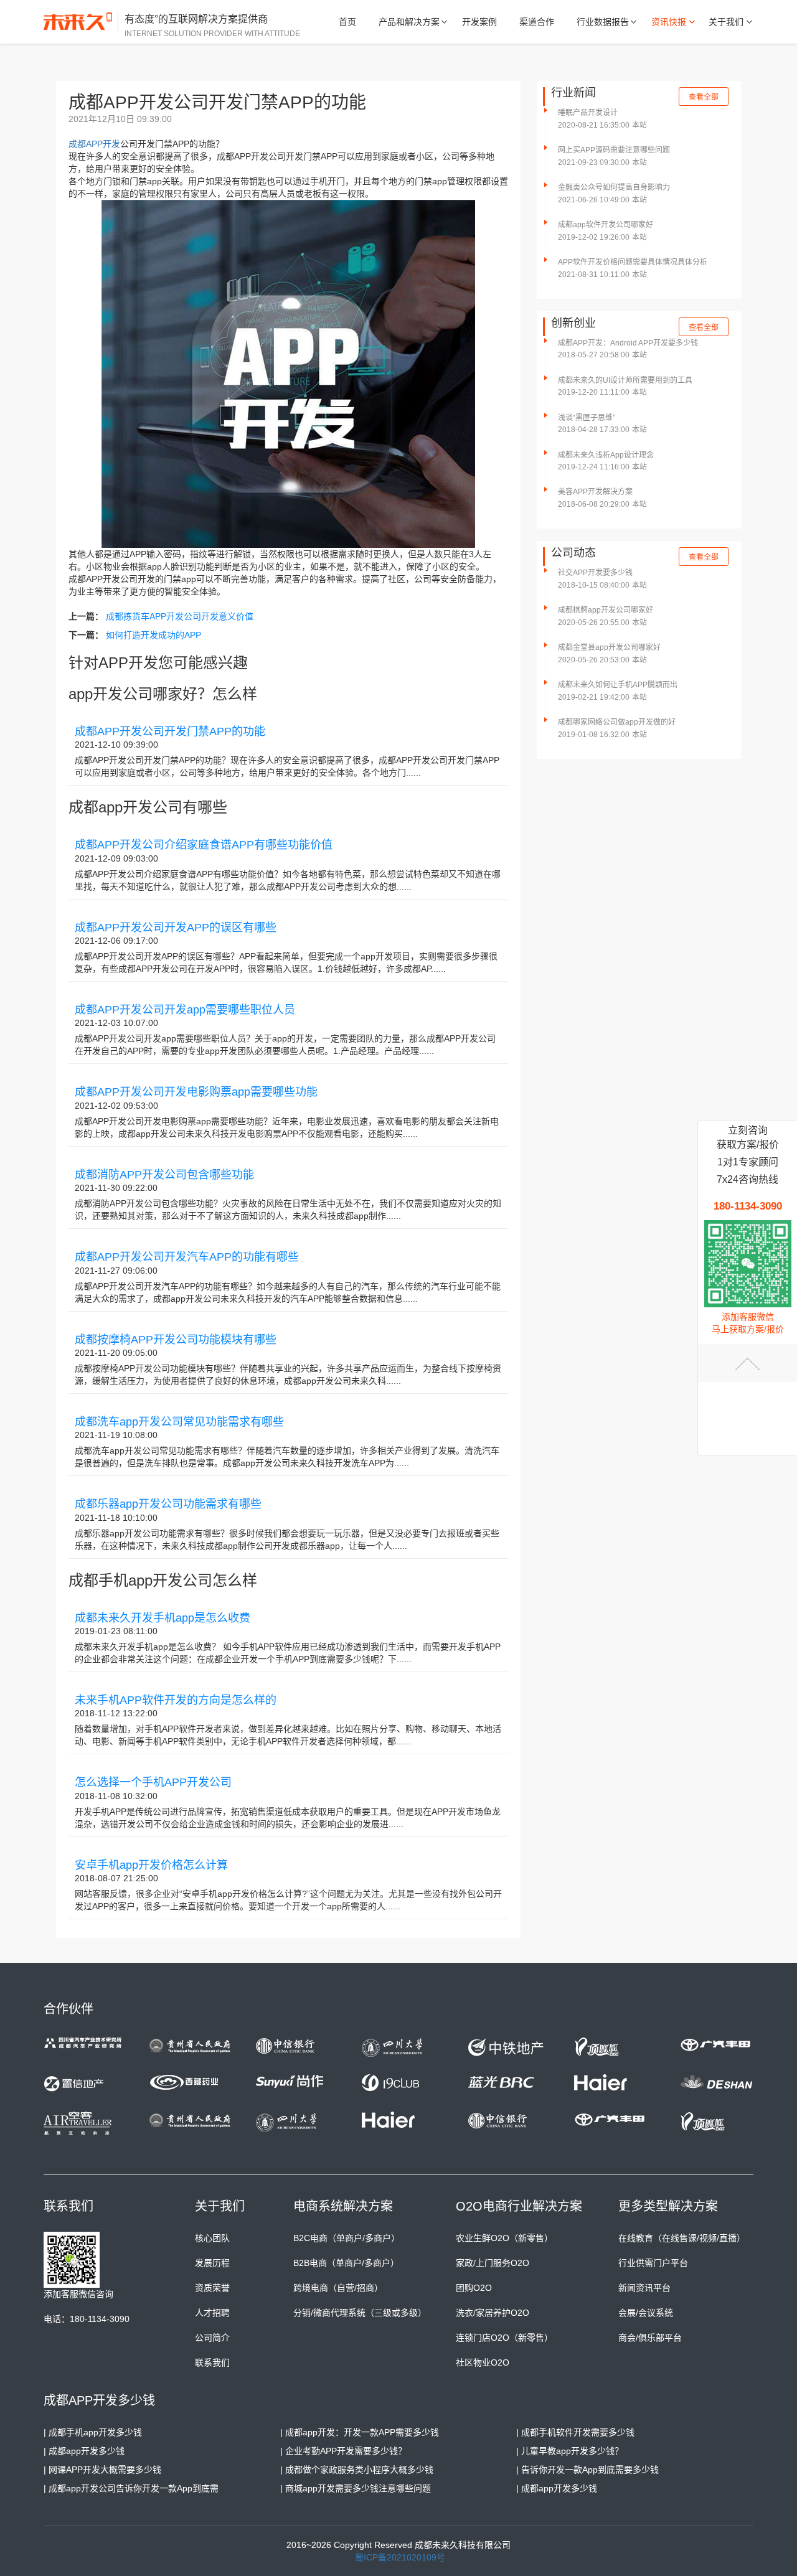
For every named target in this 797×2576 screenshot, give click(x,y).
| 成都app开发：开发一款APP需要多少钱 (360, 2432)
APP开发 (103, 144)
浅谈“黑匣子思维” (587, 418)
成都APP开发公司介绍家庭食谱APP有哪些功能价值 (204, 845)
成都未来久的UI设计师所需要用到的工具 (625, 380)
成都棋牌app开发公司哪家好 (606, 610)
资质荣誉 (212, 2288)
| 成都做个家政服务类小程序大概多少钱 (357, 2470)
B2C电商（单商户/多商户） (347, 2238)
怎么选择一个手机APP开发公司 (153, 1782)
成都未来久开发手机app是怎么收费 (163, 1618)
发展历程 (212, 2263)
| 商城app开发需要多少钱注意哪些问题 (356, 2488)
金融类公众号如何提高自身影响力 (614, 187)
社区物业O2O (483, 2362)
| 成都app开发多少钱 (84, 2451)
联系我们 (212, 2362)
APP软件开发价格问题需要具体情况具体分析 (633, 262)
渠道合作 (537, 22)
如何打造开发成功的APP (153, 635)
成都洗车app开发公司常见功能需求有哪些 (179, 1422)
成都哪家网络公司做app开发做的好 (617, 722)
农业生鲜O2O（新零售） (504, 2238)
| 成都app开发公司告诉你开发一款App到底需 (131, 2488)
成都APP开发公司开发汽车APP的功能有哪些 (187, 1257)
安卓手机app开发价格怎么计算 (151, 1865)
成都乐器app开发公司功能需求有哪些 (168, 1504)
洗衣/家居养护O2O (493, 2313)
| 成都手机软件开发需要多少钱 (575, 2432)
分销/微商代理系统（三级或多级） (360, 2313)
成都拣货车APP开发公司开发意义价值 (180, 616)
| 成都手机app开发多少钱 (93, 2432)
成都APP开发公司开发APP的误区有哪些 (176, 928)
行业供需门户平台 (653, 2263)
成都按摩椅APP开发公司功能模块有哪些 (176, 1340)
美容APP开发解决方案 (595, 492)
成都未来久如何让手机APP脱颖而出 (618, 685)
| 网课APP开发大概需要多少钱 (102, 2470)
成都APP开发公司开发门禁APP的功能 (170, 731)
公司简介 (212, 2338)
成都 (77, 144)
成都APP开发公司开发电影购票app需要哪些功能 (196, 1092)
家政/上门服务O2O (493, 2263)
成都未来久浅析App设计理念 (606, 455)
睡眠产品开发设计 (588, 113)
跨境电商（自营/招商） (338, 2288)
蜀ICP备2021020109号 (400, 2557)
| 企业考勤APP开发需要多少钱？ (343, 2451)
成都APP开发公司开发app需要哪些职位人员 (185, 1010)
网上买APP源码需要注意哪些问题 (614, 150)
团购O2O (474, 2288)
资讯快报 (669, 22)
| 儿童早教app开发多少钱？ (570, 2451)
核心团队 (212, 2238)
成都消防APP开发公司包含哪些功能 (164, 1175)
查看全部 (704, 97)
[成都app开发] (81, 22)
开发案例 (479, 22)
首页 (347, 22)
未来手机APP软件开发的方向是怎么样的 (176, 1700)
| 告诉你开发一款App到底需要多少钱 (587, 2470)
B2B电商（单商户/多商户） (346, 2263)
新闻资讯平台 (644, 2288)
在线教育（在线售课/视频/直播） (682, 2238)
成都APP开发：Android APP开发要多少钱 (628, 343)
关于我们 (726, 22)
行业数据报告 (603, 22)
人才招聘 (212, 2313)
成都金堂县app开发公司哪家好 (609, 647)
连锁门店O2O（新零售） (504, 2338)
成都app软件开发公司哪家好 (606, 225)
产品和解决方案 (409, 22)
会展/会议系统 (646, 2313)
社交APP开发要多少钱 (595, 573)
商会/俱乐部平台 (650, 2338)
